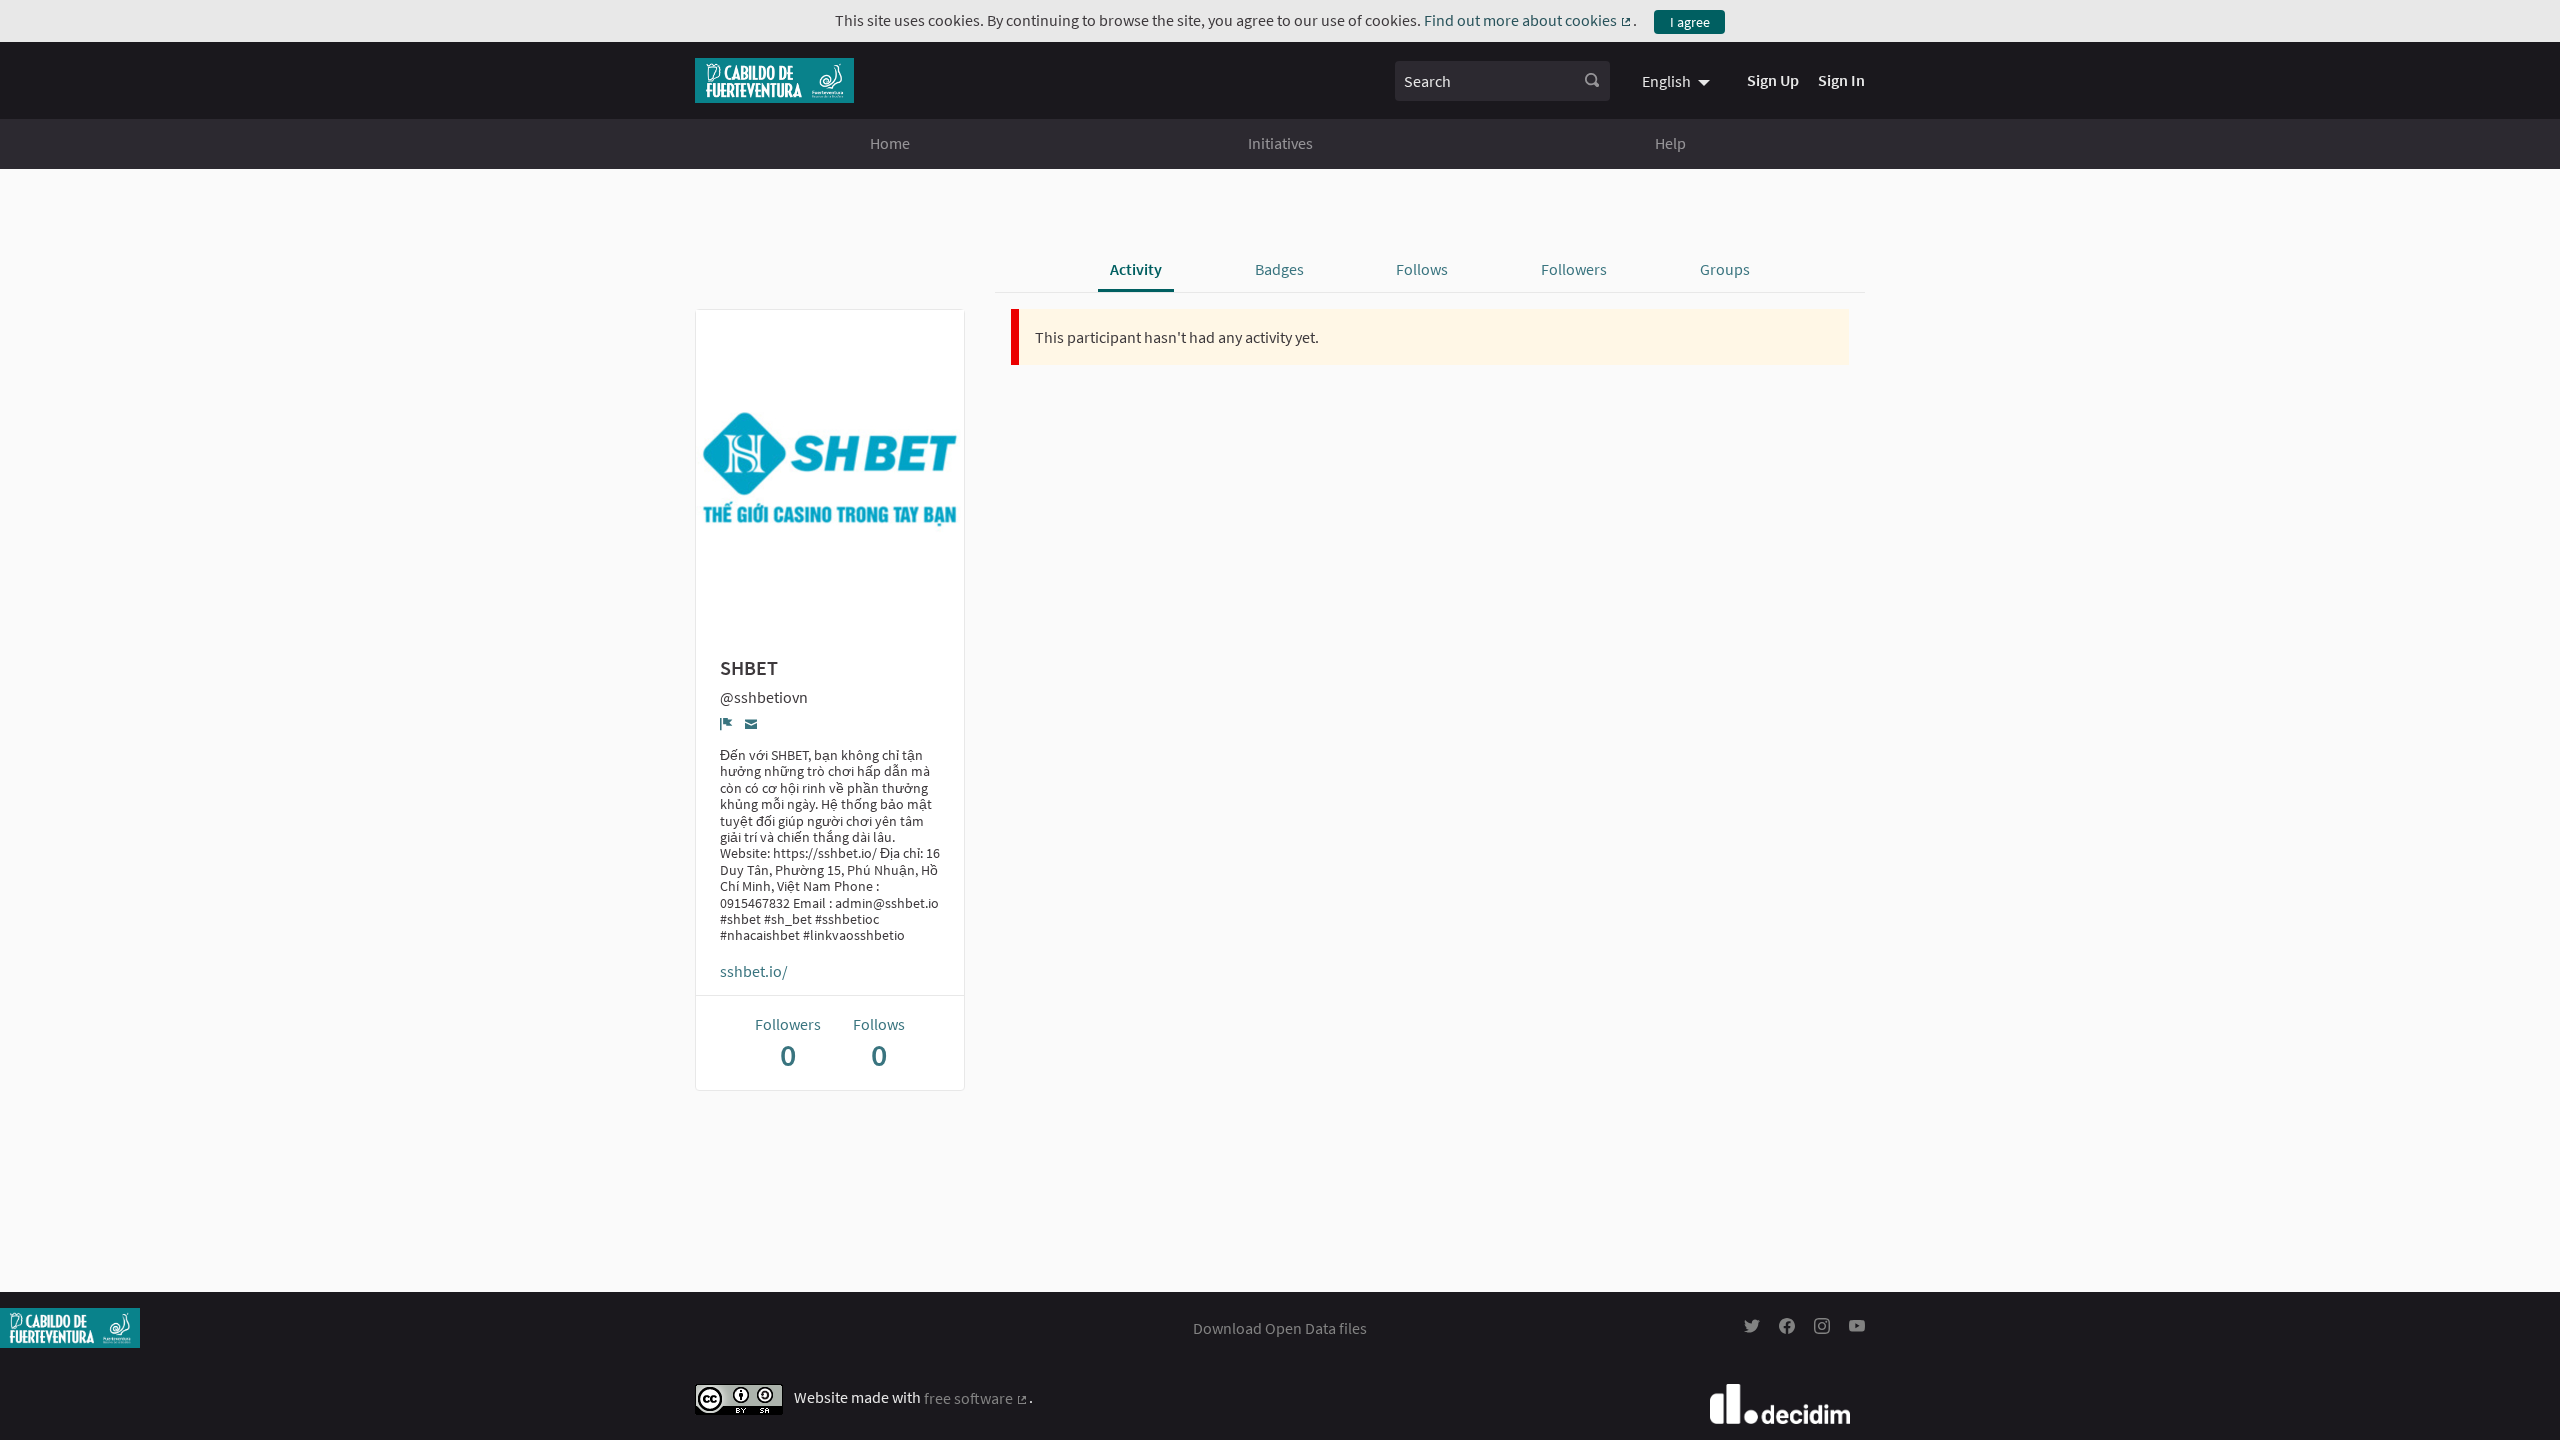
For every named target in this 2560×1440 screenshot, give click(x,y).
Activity (1136, 269)
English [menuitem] (1666, 81)
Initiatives (1280, 143)
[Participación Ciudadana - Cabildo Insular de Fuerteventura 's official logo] (774, 80)
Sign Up (1773, 80)
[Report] (726, 724)
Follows (1422, 269)
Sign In (1841, 80)
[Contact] (751, 723)
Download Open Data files (1280, 1328)
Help (1670, 143)
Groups (1725, 269)
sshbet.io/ (754, 971)
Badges (1279, 269)
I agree (1690, 22)
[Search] (1592, 81)
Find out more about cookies (1528, 20)
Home (890, 143)
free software (976, 1398)
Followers (1574, 269)
